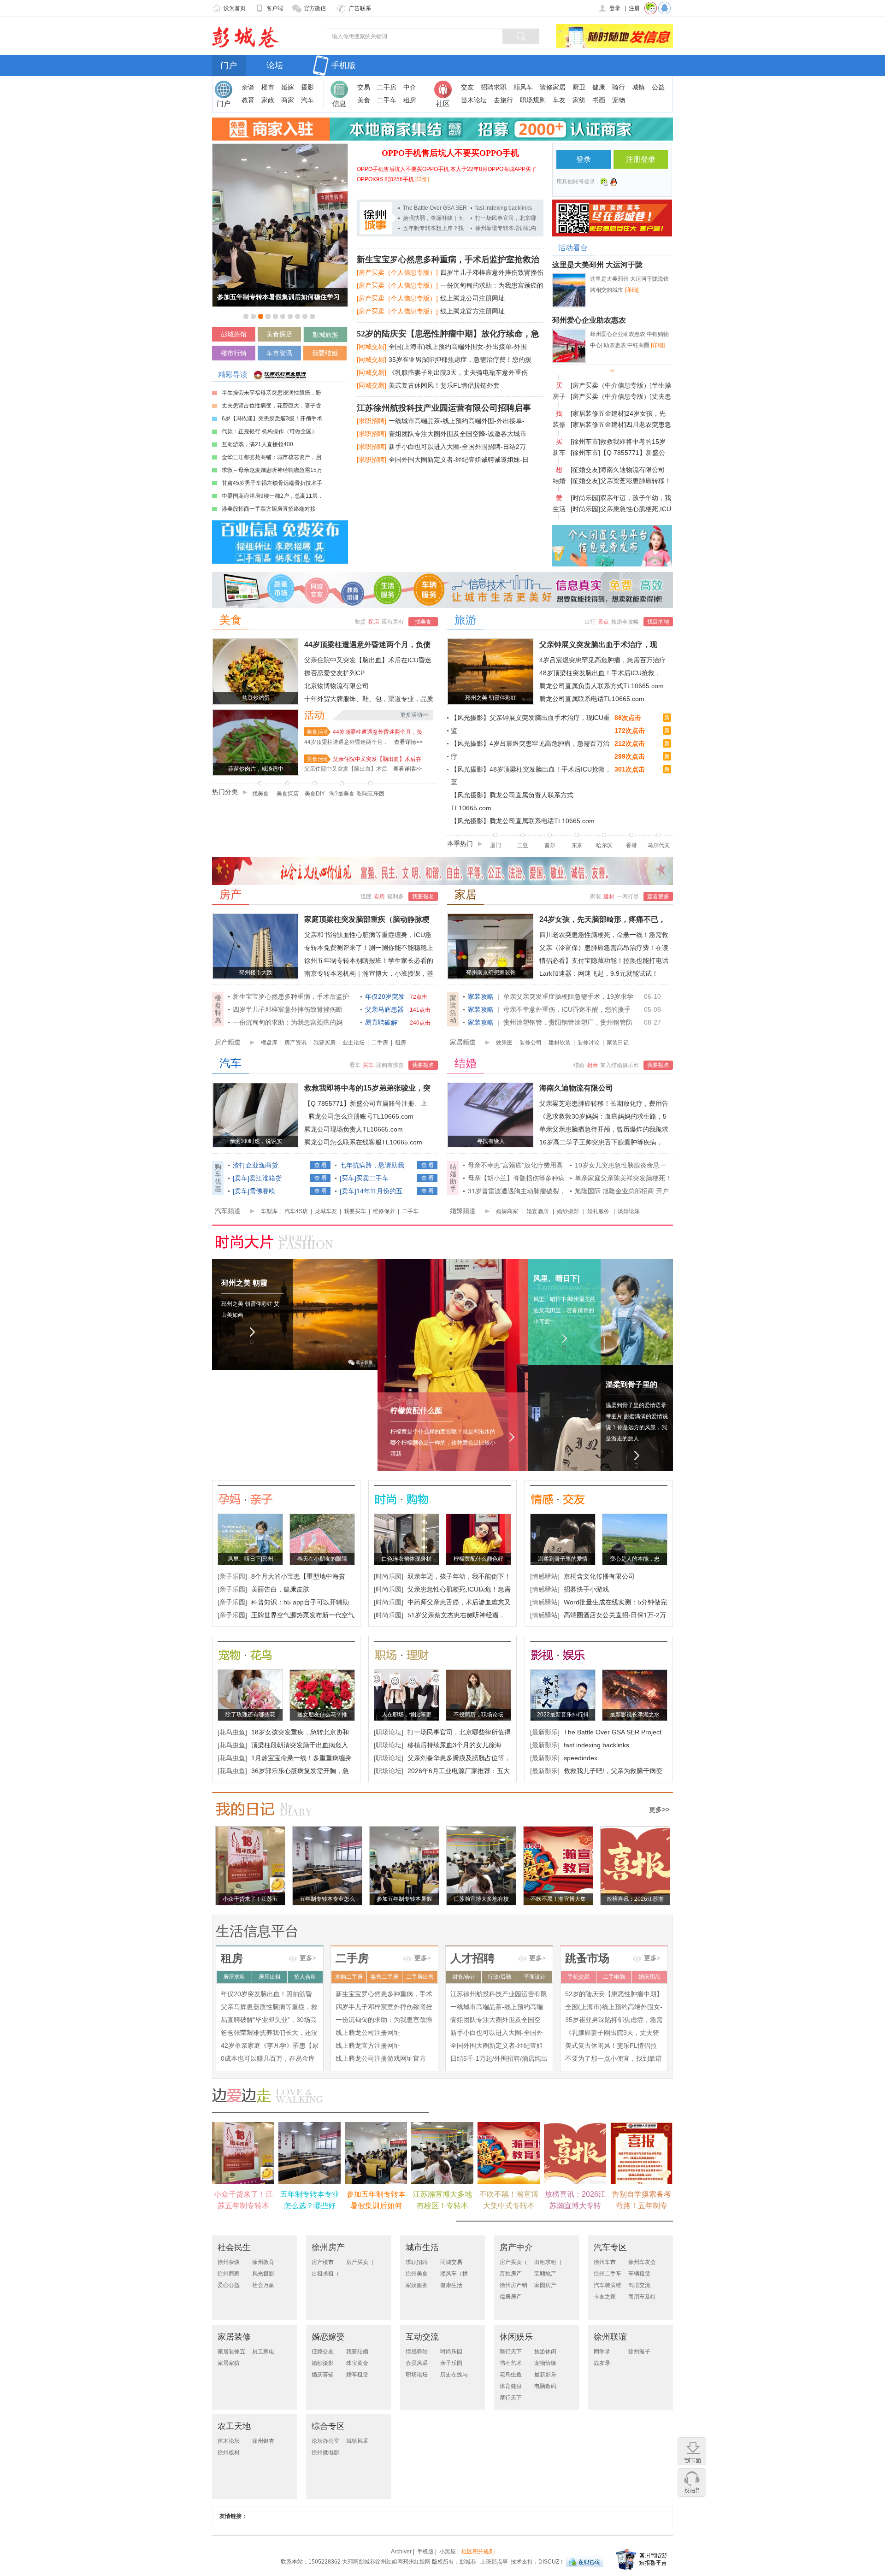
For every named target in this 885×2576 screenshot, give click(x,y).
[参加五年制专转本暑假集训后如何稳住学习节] (280, 147)
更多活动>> (414, 715)
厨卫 (579, 87)
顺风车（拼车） (454, 2274)
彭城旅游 (325, 335)
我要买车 (355, 1211)
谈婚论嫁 (629, 1211)
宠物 (619, 100)
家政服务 (417, 2285)
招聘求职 (494, 87)
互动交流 (422, 2337)
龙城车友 (326, 1211)
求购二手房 (349, 1977)
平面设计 (535, 1977)
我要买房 (324, 1043)
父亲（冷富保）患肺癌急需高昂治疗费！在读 (604, 948)
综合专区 (328, 2426)
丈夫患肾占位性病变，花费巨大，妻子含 (271, 406)
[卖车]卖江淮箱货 (257, 1178)
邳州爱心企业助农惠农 (589, 320)
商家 (288, 100)
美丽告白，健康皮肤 (280, 1589)
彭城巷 (367, 2562)
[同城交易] (372, 347)
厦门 (496, 845)
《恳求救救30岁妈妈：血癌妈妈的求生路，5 (603, 1116)
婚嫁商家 (507, 1211)
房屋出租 (270, 1977)
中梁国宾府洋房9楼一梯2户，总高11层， (272, 496)
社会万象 (263, 2285)
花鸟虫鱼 (511, 2375)
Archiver (401, 2552)
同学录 (602, 2352)
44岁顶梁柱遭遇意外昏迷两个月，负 (378, 732)
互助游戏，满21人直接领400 (257, 444)
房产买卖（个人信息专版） (360, 2262)
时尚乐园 (451, 2352)
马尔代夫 (659, 845)
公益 (658, 87)
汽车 (307, 100)
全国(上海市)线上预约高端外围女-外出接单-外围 (458, 347)
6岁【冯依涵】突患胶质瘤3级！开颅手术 (272, 419)
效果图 (504, 1043)
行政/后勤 (499, 1977)
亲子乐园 (451, 2363)
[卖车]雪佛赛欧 (254, 1191)
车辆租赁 (639, 2274)
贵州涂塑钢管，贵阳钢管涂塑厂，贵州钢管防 (568, 1022)
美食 (364, 100)
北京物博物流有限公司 (336, 686)
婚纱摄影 (568, 1211)
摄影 (307, 87)
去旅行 (503, 100)
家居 (466, 895)
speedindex (581, 1758)
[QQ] (666, 8)
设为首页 (235, 8)
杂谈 (248, 87)
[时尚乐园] (585, 498)
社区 (443, 103)
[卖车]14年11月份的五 (371, 1191)
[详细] (422, 179)
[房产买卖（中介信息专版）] (611, 385)
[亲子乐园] (232, 1576)
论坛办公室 (325, 2441)
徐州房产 (328, 2247)
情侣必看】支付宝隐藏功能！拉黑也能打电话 (604, 961)
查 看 (321, 1165)
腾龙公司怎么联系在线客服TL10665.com (363, 1142)
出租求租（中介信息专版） (548, 2262)
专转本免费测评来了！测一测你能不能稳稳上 (369, 948)
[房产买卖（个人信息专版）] (397, 272)
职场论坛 (417, 2375)
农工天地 (234, 2426)
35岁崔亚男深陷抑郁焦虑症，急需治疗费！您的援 (460, 360)
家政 (268, 100)
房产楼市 (323, 2262)
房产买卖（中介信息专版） (513, 2262)
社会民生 (234, 2247)
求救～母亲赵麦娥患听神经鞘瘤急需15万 (272, 470)
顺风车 (523, 87)
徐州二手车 (608, 2274)
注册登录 (641, 159)
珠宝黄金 (357, 2363)
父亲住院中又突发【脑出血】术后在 (377, 759)
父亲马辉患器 (384, 1009)
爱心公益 (229, 2285)
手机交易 (578, 1977)
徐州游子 (639, 2352)
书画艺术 (511, 2363)
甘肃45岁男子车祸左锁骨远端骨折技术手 (272, 483)
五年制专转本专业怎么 (327, 1899)
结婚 (466, 1063)
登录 (615, 8)
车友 (559, 100)
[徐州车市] (585, 442)
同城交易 (451, 2262)
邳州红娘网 (417, 2562)
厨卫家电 (263, 2352)
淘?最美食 (342, 794)
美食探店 (279, 334)
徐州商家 (229, 2274)
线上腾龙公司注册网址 (472, 298)
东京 (577, 845)
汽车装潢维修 (608, 2285)
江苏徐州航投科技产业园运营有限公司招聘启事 (444, 408)
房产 (230, 895)
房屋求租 (234, 1977)
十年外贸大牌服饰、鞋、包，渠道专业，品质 (369, 699)
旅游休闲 (545, 2352)
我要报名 (423, 896)
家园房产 (545, 2285)
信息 (339, 103)
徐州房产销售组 (513, 2285)
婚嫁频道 (463, 1211)
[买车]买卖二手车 (364, 1178)
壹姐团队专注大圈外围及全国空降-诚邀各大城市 (457, 434)
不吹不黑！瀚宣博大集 (558, 1899)
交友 (467, 87)
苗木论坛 (474, 100)
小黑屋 (448, 2552)
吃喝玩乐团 (371, 794)
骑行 (619, 87)
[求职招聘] (372, 421)
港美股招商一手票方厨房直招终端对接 (269, 509)
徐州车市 (605, 2262)
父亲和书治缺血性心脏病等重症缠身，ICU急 (368, 935)
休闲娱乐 (516, 2337)
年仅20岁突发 (385, 996)
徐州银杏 (263, 2441)
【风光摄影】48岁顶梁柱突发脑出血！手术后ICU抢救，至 (531, 776)
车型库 (269, 1211)
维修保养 (384, 1211)
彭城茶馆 (234, 334)
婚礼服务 (598, 1211)
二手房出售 (420, 1977)
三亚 (523, 845)
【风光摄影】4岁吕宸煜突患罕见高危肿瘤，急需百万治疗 (530, 750)
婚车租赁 (357, 2375)
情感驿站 (417, 2352)
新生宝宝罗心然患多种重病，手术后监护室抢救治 (448, 259)
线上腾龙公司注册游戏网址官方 (381, 2058)
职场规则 (533, 100)
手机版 (343, 65)
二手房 (387, 87)
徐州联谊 (610, 2337)
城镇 (638, 87)
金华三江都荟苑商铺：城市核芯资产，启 (271, 457)
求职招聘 (417, 2262)
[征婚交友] (585, 470)
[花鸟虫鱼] (232, 1732)
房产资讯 (295, 1043)
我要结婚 (325, 353)
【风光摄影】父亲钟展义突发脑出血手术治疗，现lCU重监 (530, 724)
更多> (308, 1958)
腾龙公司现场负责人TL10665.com (354, 1129)
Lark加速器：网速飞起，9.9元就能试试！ (599, 973)
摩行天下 (511, 2398)
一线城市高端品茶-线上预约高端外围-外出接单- (457, 421)
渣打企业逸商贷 (255, 1165)
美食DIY (315, 794)
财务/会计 (464, 1977)
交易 (364, 87)
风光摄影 (263, 2274)
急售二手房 (384, 1977)
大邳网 (350, 2562)
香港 (631, 845)
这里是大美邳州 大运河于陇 (597, 265)
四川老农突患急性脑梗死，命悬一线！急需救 (604, 935)
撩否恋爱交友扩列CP (334, 673)
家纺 (579, 100)
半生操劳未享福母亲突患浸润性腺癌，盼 (271, 393)
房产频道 (228, 1042)
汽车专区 (610, 2247)
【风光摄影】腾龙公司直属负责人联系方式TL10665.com (512, 802)
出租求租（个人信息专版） (325, 2274)
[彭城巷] (245, 29)
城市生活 (422, 2247)
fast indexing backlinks (504, 208)
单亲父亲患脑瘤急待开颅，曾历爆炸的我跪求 (604, 1129)
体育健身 (511, 2386)
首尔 (550, 845)
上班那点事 (494, 2562)
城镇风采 (357, 2441)
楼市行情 (234, 353)
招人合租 (305, 1977)
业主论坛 (354, 1043)
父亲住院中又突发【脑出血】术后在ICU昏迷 (368, 660)
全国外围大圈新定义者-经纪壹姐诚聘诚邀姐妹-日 (459, 460)
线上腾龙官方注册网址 (472, 311)
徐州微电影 (325, 2452)
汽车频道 (228, 1211)
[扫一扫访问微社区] (651, 8)
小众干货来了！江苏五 (250, 1899)
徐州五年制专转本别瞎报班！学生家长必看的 (369, 961)
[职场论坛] (389, 1732)
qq (614, 182)
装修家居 (553, 87)
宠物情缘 (545, 2363)
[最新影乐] (545, 1732)
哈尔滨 (604, 845)
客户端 (275, 8)
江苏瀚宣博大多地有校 (481, 1899)
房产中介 (516, 2247)
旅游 (466, 620)
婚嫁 (288, 87)
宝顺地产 (545, 2274)
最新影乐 (545, 2375)
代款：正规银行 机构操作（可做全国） (269, 431)
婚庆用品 (649, 1977)
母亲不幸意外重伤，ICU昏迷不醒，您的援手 (567, 1009)
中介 (410, 87)
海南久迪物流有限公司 (632, 470)
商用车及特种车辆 (642, 2297)
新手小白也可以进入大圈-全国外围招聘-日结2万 (457, 447)
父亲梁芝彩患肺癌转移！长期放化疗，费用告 (604, 1103)
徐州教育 (263, 2262)
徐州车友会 (642, 2262)
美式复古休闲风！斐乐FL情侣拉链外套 (444, 385)
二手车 (387, 100)
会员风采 (417, 2363)
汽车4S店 (296, 1211)
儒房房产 (511, 2297)
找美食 (423, 622)
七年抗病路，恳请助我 (372, 1165)
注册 (634, 8)
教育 (248, 100)
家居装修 (234, 2337)
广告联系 (360, 8)
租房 (410, 100)
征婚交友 (323, 2352)
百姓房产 (511, 2274)
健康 (599, 87)
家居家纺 (229, 2363)
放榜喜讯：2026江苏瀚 (635, 1899)
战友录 (602, 2363)
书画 (599, 100)
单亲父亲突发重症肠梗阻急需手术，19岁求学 (568, 996)
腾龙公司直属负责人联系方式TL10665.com (602, 686)
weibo (604, 182)
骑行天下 (511, 2352)
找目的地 (658, 622)
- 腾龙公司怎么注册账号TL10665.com (359, 1116)
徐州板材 (229, 2452)
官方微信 (315, 8)
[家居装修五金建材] (598, 413)
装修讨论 (589, 1043)
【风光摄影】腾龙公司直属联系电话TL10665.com (523, 821)
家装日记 (618, 1043)
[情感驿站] (545, 1576)
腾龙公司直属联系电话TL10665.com (592, 699)
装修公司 (531, 1043)
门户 (229, 65)
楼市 (268, 87)
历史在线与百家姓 (454, 2375)
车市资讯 (279, 353)
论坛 (275, 65)
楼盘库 (269, 1043)
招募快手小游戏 (586, 1589)
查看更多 (658, 896)
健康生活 (451, 2285)
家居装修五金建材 (231, 2352)
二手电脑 (614, 1977)
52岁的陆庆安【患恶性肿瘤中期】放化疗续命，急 (448, 334)
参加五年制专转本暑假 (404, 1899)
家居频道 (463, 1042)
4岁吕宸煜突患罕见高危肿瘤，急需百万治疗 (602, 660)
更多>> (659, 1810)
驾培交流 (639, 2285)
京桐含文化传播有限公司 (599, 1576)
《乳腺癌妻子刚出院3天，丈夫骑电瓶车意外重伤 (458, 372)
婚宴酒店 (537, 1211)
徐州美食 (417, 2274)
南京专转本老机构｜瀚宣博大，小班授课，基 (369, 973)
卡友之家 (605, 2297)
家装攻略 (481, 996)
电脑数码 (545, 2386)
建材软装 (560, 1043)
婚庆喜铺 (323, 2375)
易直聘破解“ (382, 1022)
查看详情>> (408, 742)
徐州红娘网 (389, 2562)
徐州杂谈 (229, 2262)
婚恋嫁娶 (328, 2337)
